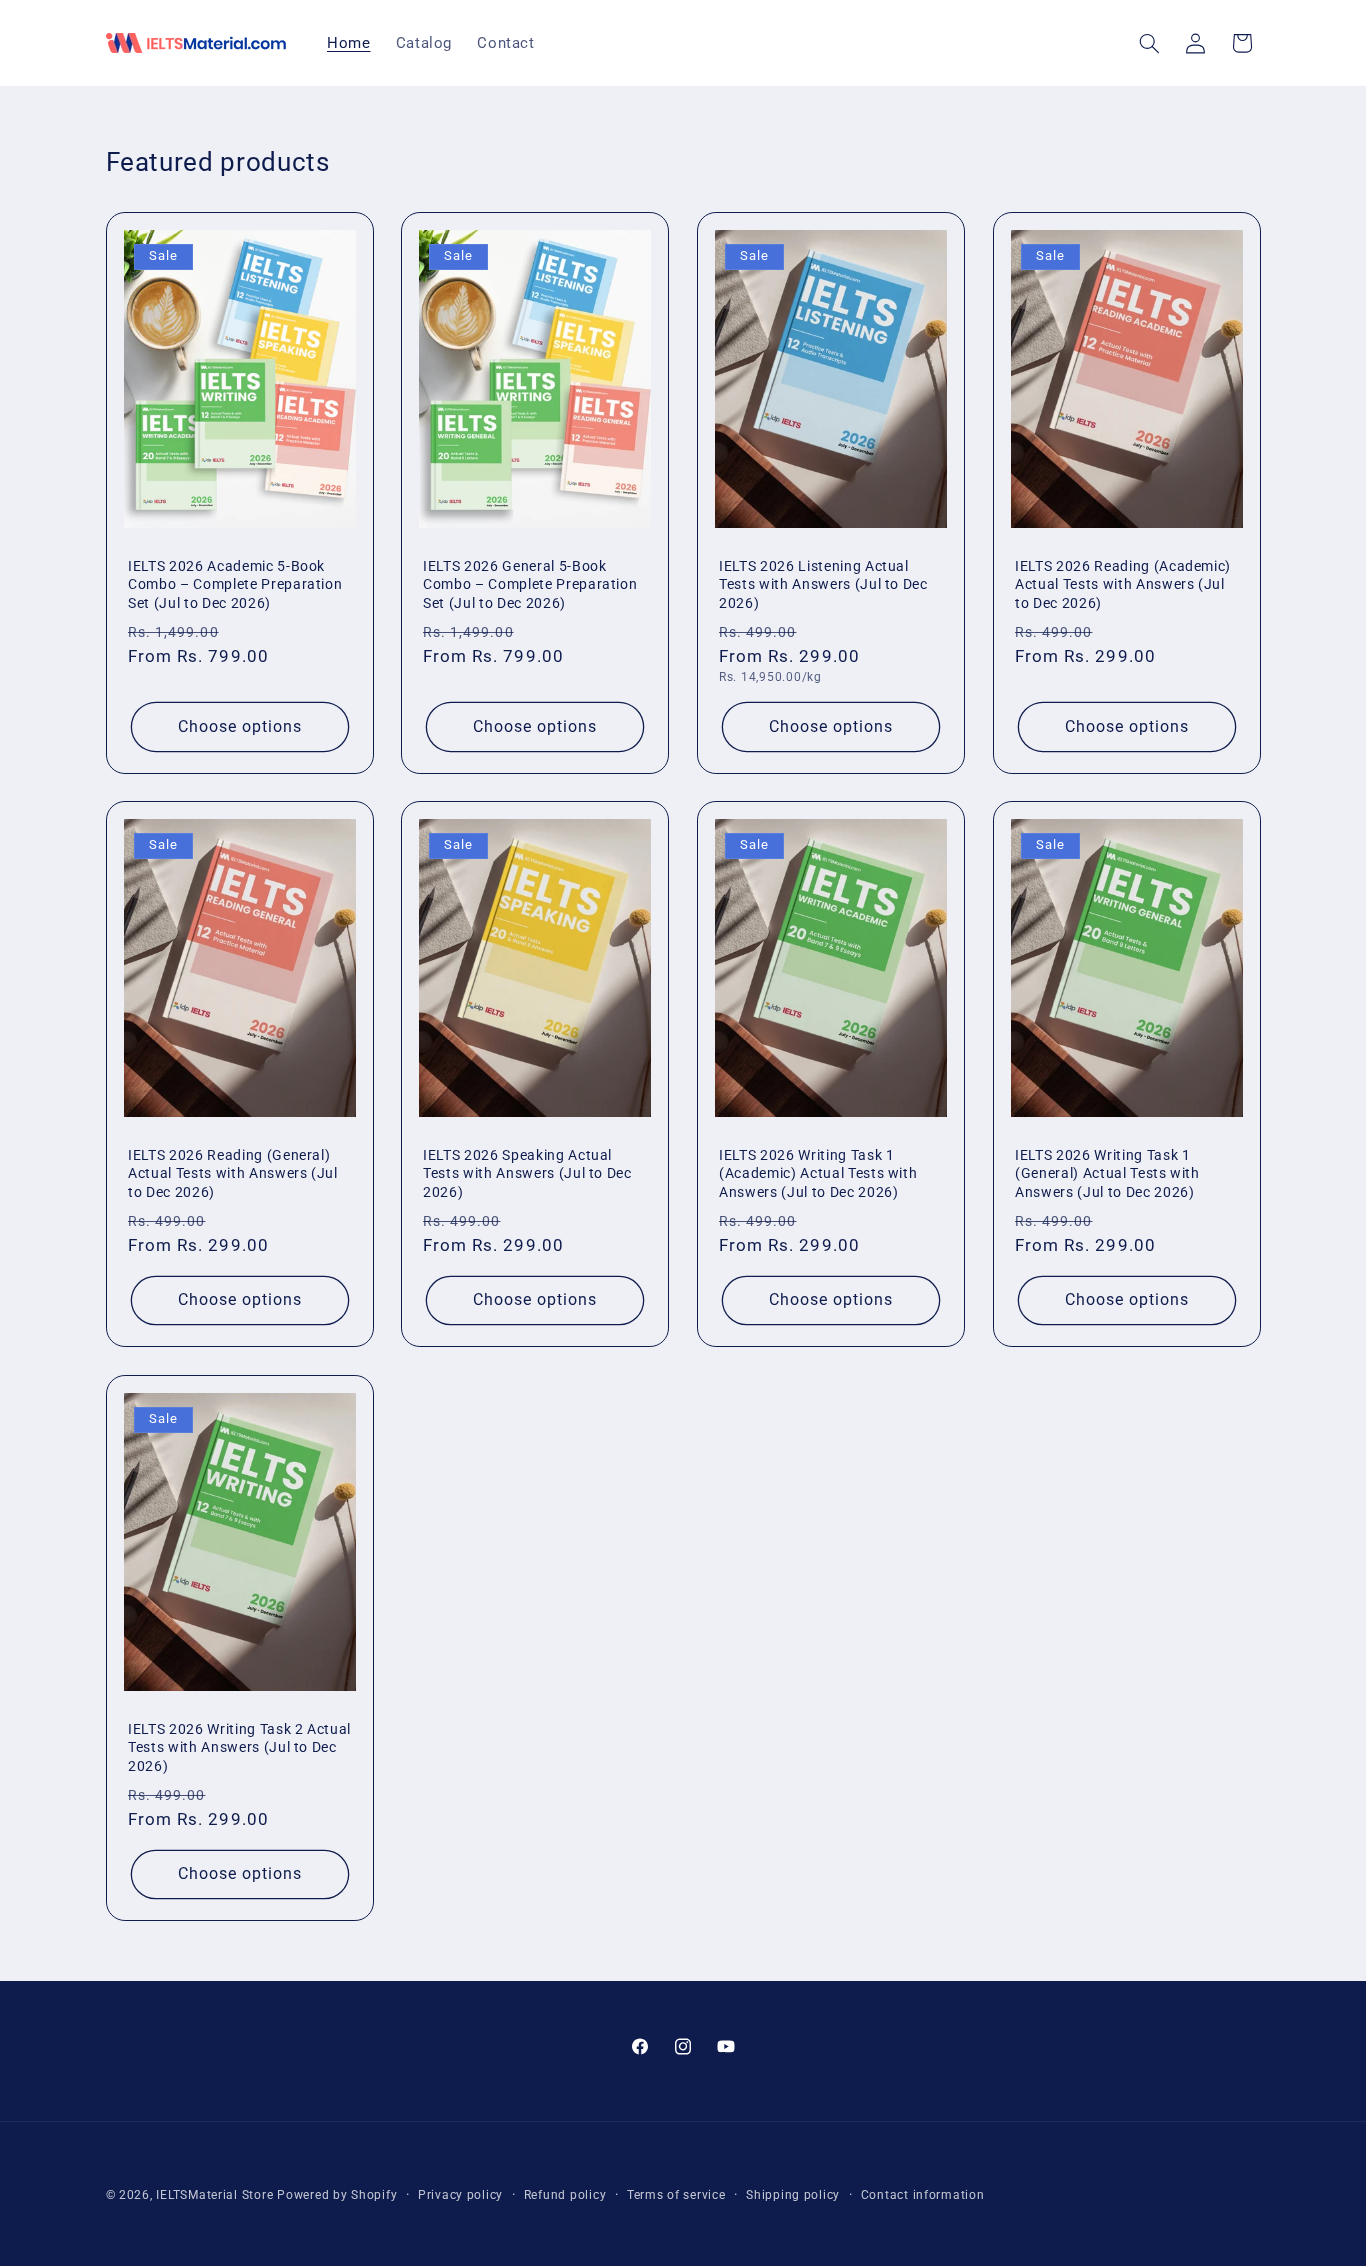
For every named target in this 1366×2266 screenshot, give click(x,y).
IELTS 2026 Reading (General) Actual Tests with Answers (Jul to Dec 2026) (233, 1173)
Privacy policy (460, 2195)
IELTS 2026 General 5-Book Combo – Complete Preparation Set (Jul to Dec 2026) (530, 583)
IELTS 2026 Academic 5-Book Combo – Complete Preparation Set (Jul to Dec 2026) (235, 583)
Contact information (923, 2195)
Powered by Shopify (337, 2195)
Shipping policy (793, 2195)
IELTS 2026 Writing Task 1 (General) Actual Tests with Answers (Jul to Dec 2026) (1107, 1173)
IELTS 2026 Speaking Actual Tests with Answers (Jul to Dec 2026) (527, 1173)
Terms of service (676, 2195)
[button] (1149, 43)
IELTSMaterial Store (214, 2195)
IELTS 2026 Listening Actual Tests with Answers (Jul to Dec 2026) (823, 583)
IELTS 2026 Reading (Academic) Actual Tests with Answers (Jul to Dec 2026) (1123, 583)
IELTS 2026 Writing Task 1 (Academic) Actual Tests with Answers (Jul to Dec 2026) (818, 1173)
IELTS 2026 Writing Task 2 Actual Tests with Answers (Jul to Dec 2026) (239, 1747)
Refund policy (565, 2195)
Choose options (239, 725)
